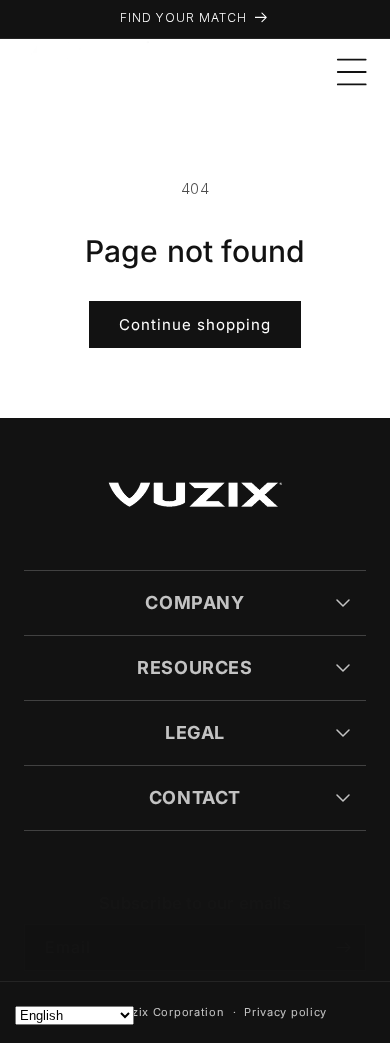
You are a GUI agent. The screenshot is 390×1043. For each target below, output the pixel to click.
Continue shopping (195, 324)
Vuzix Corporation (170, 1012)
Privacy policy (285, 1012)
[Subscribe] (343, 947)
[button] (352, 72)
